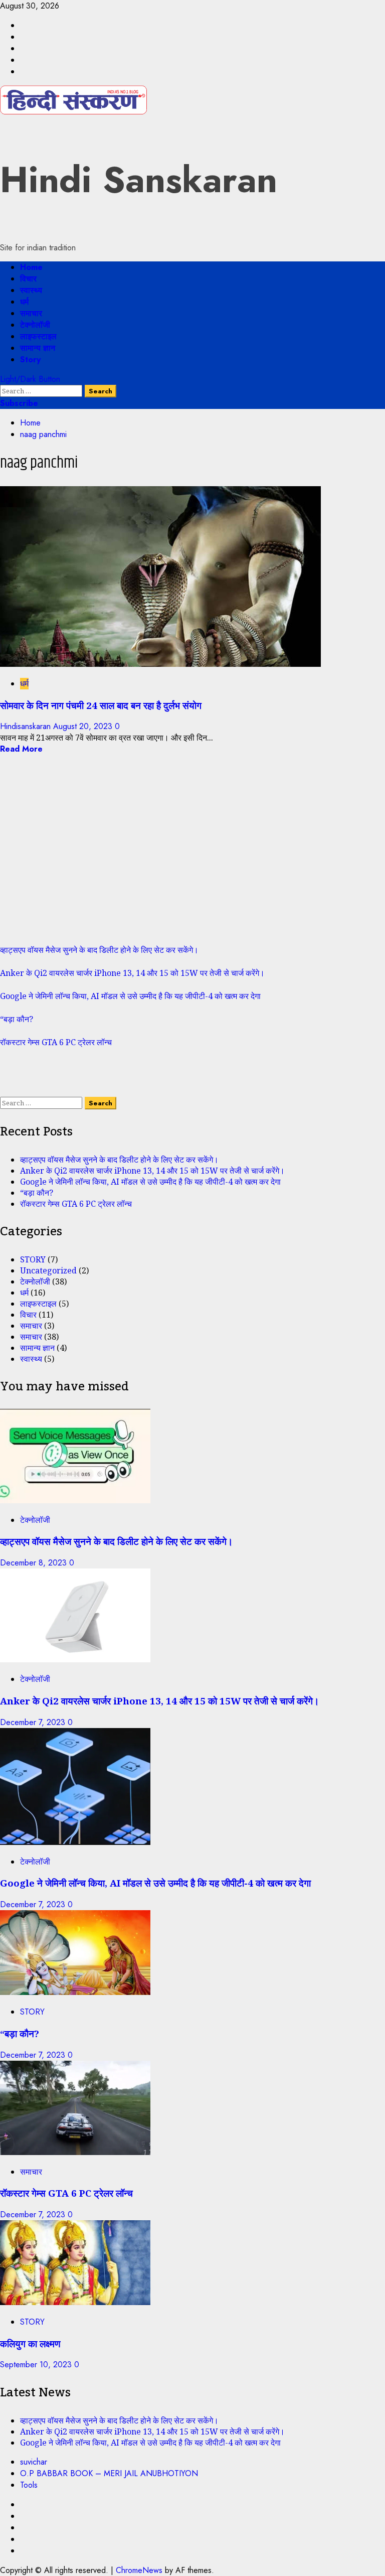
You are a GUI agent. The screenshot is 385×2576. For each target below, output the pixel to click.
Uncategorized (48, 1270)
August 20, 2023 (84, 726)
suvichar (34, 2462)
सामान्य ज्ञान (38, 348)
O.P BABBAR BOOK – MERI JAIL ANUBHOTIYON (109, 2473)
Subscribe (19, 403)
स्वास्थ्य (31, 290)
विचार (28, 279)
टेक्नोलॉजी (35, 325)
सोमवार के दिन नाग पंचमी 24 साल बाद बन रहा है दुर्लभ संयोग (101, 705)
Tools (29, 2485)
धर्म (24, 302)
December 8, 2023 (35, 1563)
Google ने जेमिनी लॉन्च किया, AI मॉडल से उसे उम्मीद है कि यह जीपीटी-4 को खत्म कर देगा (130, 996)
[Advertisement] (192, 855)
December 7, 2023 (34, 1722)
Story (30, 360)
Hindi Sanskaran (139, 180)
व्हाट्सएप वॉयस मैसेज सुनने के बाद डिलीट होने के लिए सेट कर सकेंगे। (99, 950)
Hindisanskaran (27, 726)
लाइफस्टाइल (38, 336)
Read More (21, 749)
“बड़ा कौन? (17, 1019)
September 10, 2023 (37, 2365)
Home (31, 267)
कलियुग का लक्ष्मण (30, 2343)
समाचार (31, 313)
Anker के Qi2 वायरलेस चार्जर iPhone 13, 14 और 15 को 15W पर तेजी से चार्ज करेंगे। (132, 973)
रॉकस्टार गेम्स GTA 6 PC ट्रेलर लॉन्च (56, 1042)
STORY (33, 1259)
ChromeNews (139, 2570)
